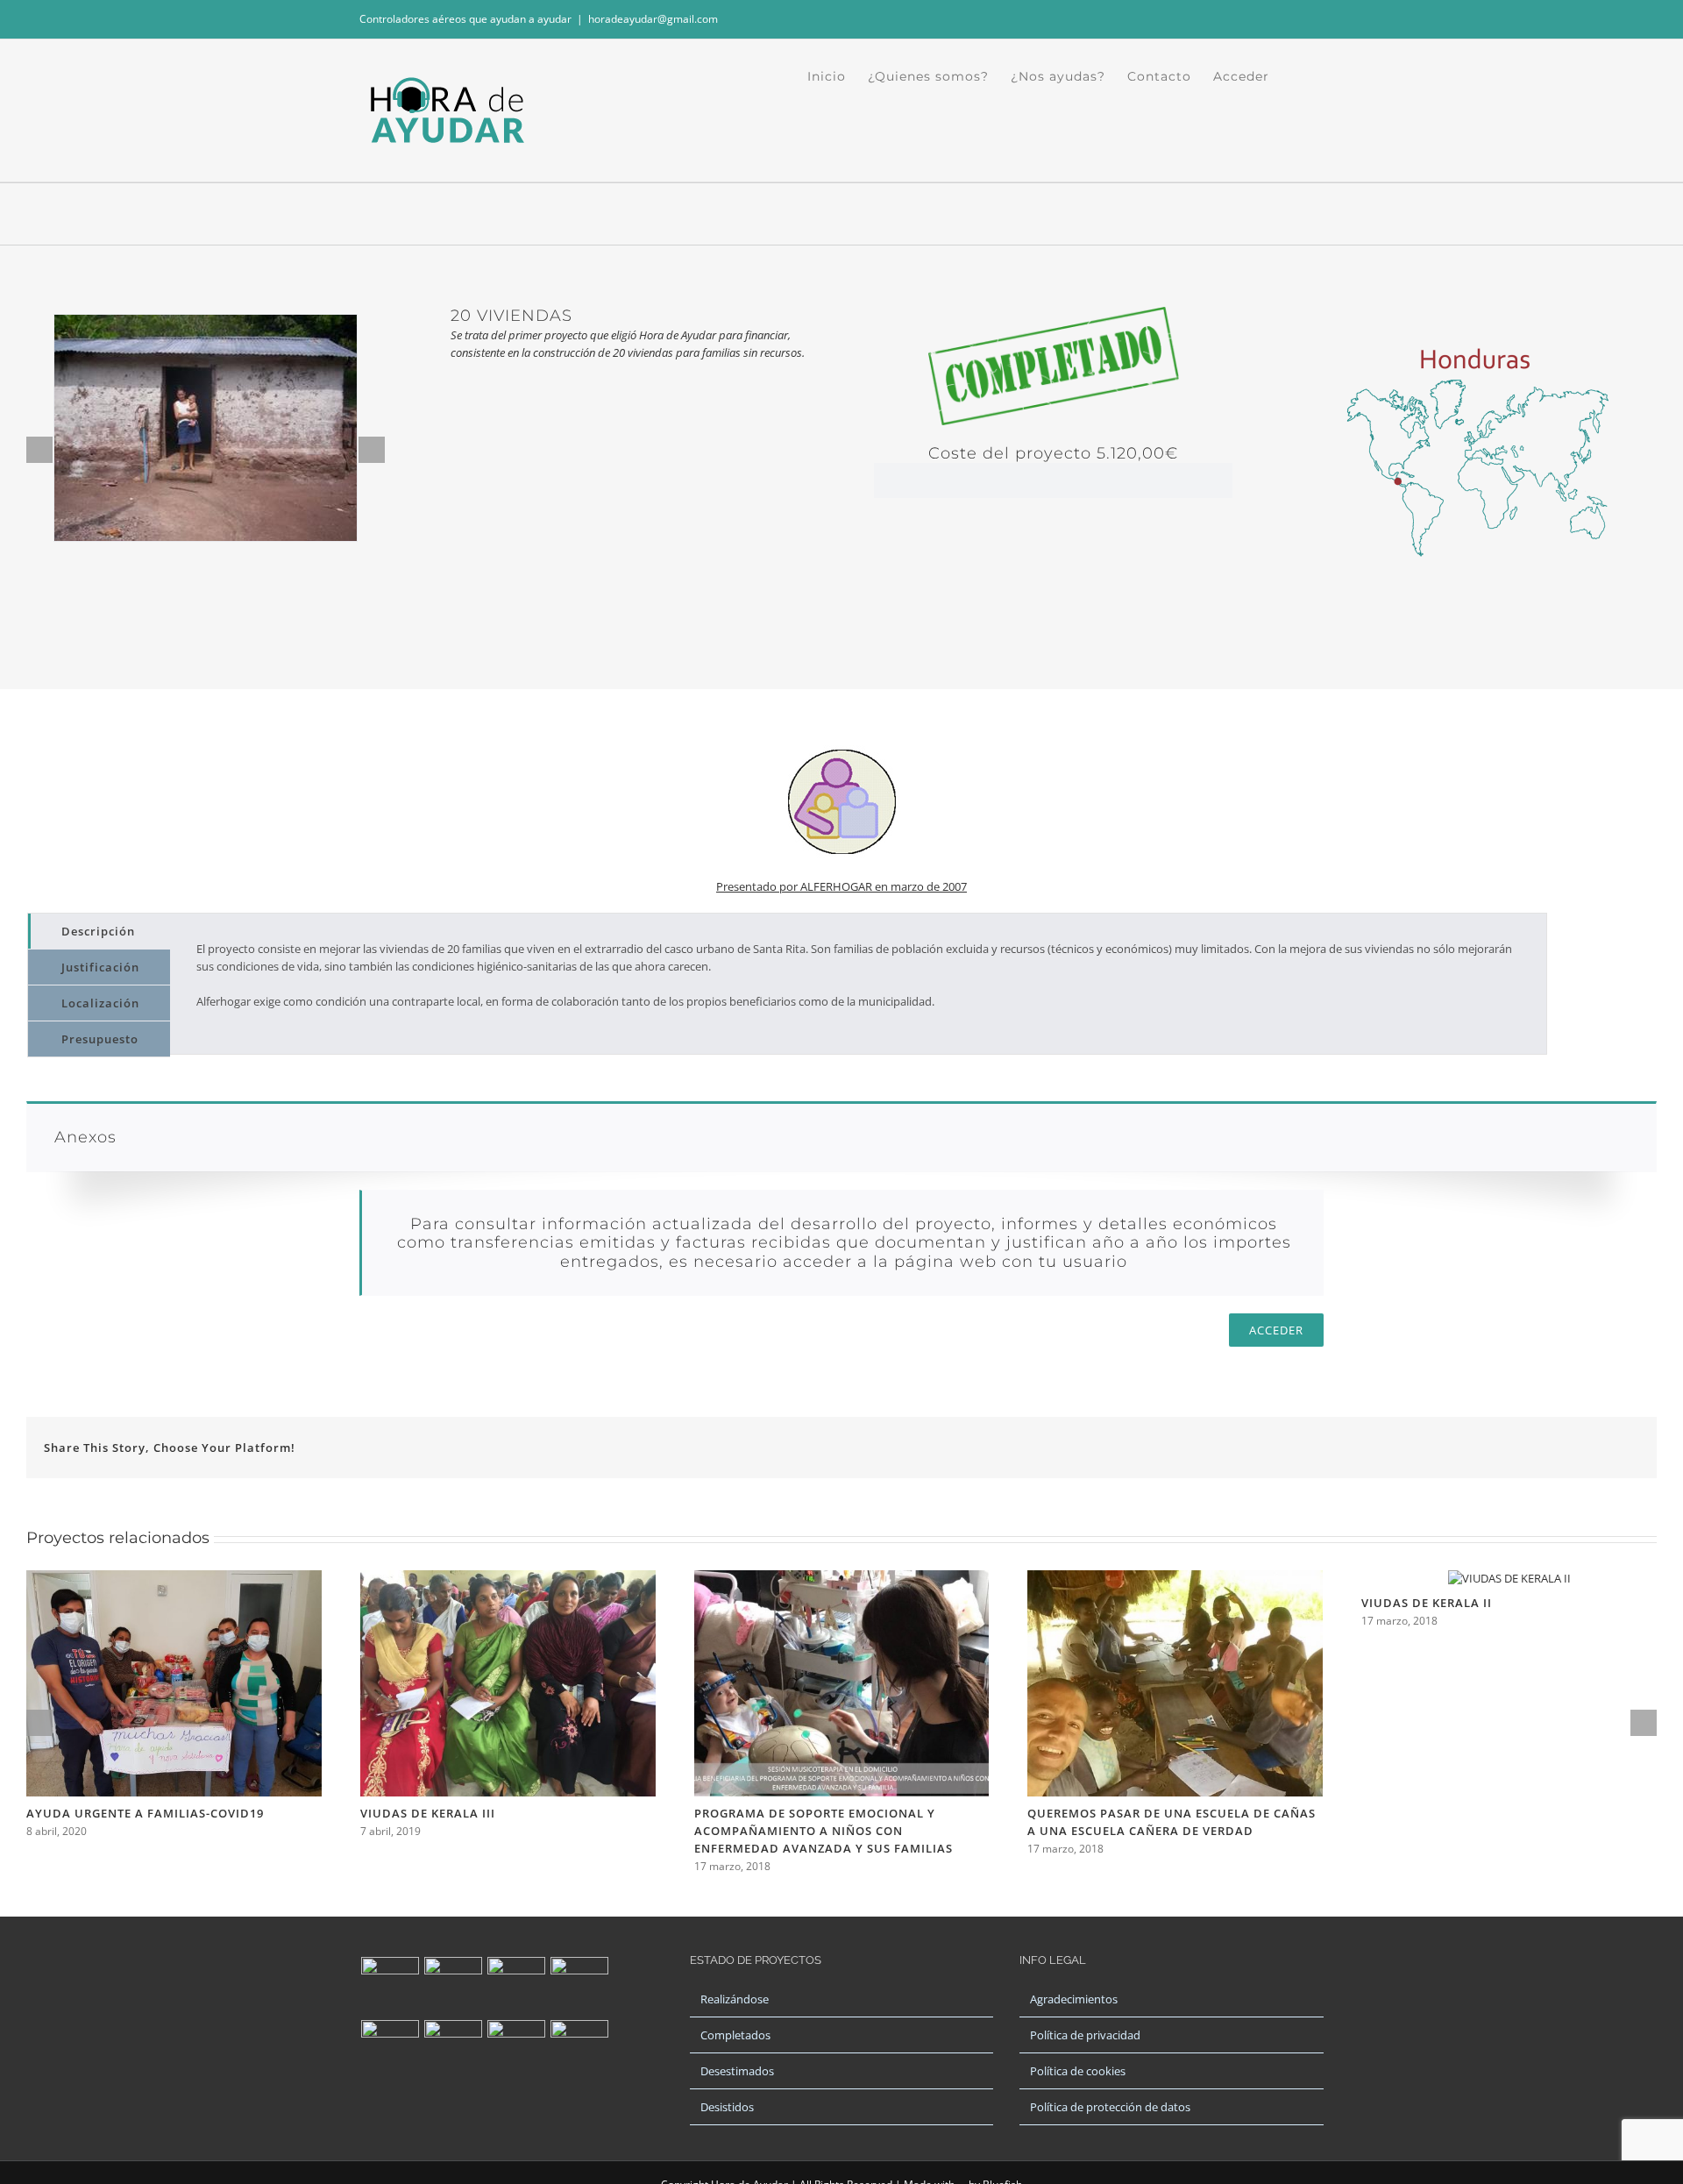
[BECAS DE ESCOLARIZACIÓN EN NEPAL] (579, 1986)
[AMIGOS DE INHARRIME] (516, 2049)
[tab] (99, 931)
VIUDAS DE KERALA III (428, 1813)
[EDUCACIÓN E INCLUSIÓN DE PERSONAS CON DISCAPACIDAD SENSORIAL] (453, 2049)
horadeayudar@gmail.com (653, 19)
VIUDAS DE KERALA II (1427, 1603)
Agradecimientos (1074, 1999)
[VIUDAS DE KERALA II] (1509, 1578)
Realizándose (735, 1999)
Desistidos (727, 2107)
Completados (735, 2035)
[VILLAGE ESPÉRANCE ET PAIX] (390, 2049)
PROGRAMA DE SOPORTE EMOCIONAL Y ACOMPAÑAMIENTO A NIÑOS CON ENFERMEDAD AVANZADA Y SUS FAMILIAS (824, 1831)
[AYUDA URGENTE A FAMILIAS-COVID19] (174, 1578)
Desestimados (737, 2071)
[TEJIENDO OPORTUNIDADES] (453, 1986)
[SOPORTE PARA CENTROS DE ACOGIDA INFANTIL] (390, 1986)
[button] (1296, 76)
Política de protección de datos (1110, 2107)
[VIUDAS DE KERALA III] (508, 1578)
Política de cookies (1078, 2071)
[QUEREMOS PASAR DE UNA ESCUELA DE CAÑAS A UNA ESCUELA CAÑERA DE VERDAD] (1175, 1578)
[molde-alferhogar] (841, 729)
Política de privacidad (1085, 2035)
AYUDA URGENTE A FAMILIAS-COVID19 (145, 1813)
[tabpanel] (858, 984)
